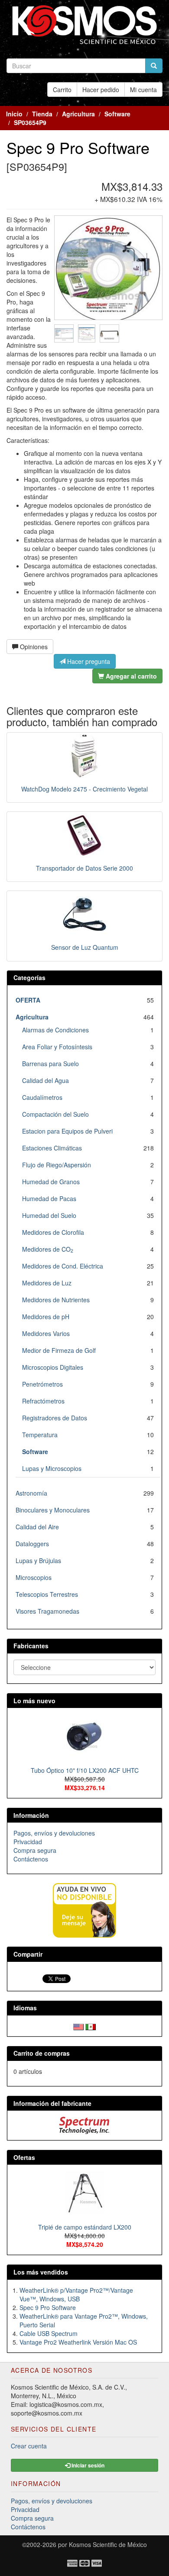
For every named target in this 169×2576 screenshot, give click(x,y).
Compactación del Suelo (55, 1114)
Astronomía (31, 1493)
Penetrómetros (42, 1384)
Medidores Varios (46, 1333)
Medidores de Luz (47, 1283)
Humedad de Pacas (49, 1198)
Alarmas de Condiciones (55, 1030)
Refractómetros (43, 1401)
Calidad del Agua (45, 1080)
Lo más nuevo (34, 1701)
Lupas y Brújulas (38, 1560)
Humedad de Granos (51, 1182)
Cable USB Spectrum (49, 2333)
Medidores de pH (46, 1317)
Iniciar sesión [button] (87, 2465)
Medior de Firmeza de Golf (59, 1350)
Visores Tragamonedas (47, 1611)
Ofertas (24, 2157)
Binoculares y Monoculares (53, 1510)
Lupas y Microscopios (52, 1468)
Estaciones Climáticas (52, 1148)
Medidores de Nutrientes (56, 1300)
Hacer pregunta (88, 661)
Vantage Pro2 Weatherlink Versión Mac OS (78, 2342)
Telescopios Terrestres (47, 1594)
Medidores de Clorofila (53, 1232)
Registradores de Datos (55, 1418)
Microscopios (34, 1577)
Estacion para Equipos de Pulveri (67, 1131)
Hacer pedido (101, 90)
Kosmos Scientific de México (108, 2544)
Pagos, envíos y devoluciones (54, 1833)
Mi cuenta (143, 90)
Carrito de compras (42, 2053)
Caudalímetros (42, 1097)
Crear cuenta (29, 2446)
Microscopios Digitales (53, 1367)
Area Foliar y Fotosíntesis (57, 1047)
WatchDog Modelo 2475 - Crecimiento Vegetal (84, 789)
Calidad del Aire (37, 1527)
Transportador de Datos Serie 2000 (84, 868)
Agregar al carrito (130, 676)
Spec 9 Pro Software (48, 2307)
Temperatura (40, 1435)
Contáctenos (31, 1859)
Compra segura (35, 1850)
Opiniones (33, 647)
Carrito (62, 90)
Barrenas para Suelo (50, 1064)
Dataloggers (32, 1544)
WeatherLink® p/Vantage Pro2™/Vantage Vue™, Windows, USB (76, 2294)
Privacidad (28, 1842)
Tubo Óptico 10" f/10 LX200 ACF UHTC (85, 1770)
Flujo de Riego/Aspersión (57, 1165)
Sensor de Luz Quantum (85, 947)
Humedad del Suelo (49, 1215)
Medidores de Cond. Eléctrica (63, 1266)
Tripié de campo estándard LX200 (85, 2227)
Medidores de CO (48, 1249)
